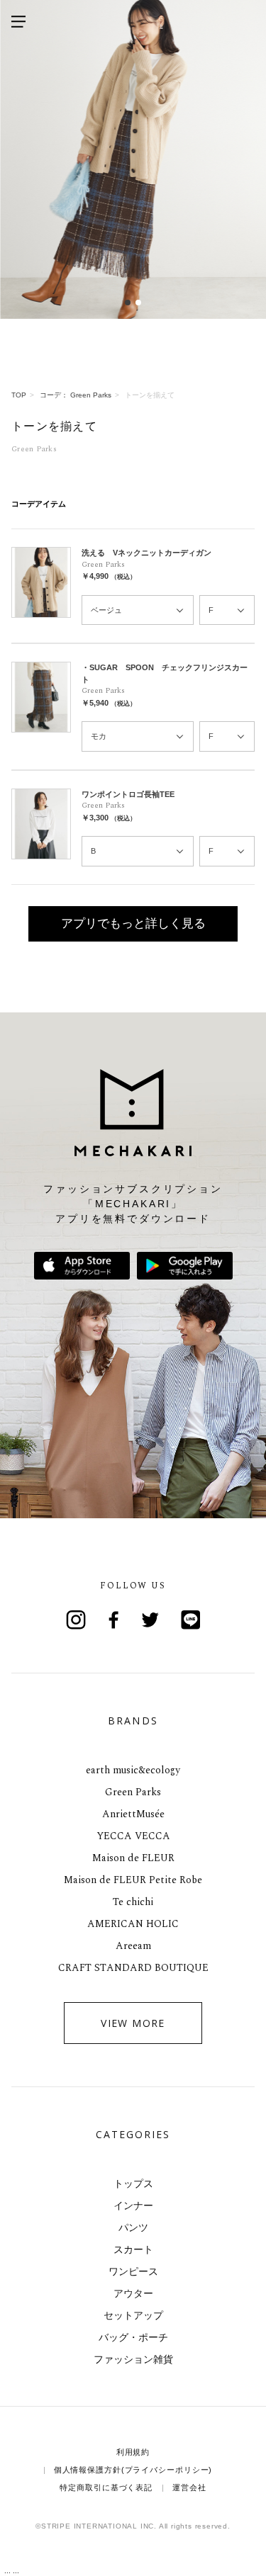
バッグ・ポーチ (133, 2337)
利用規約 (133, 2452)
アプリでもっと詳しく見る (133, 923)
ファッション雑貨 (133, 2359)
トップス (133, 2184)
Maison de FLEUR (133, 1858)
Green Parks (133, 1792)
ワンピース (133, 2271)
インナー (133, 2205)
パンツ (133, 2227)
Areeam (133, 1946)
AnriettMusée (133, 1814)
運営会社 (189, 2487)
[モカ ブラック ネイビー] (138, 736)
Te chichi (133, 1902)
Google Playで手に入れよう (185, 1266)
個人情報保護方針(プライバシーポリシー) (133, 2470)
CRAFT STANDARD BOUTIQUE (133, 1968)
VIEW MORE (133, 2023)
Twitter (153, 1620)
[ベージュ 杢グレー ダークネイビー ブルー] (138, 610)
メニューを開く (18, 21)
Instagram (76, 1620)
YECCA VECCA (133, 1836)
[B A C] (138, 851)
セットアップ (133, 2315)
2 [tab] (139, 302)
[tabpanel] (133, 159)
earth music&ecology (133, 1770)
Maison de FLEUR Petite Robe (133, 1880)
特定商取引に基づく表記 (106, 2487)
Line (191, 1620)
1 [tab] (128, 302)
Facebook (114, 1620)
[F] (227, 610)
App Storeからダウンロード (82, 1266)
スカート (133, 2249)
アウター (133, 2293)
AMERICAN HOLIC (133, 1924)
